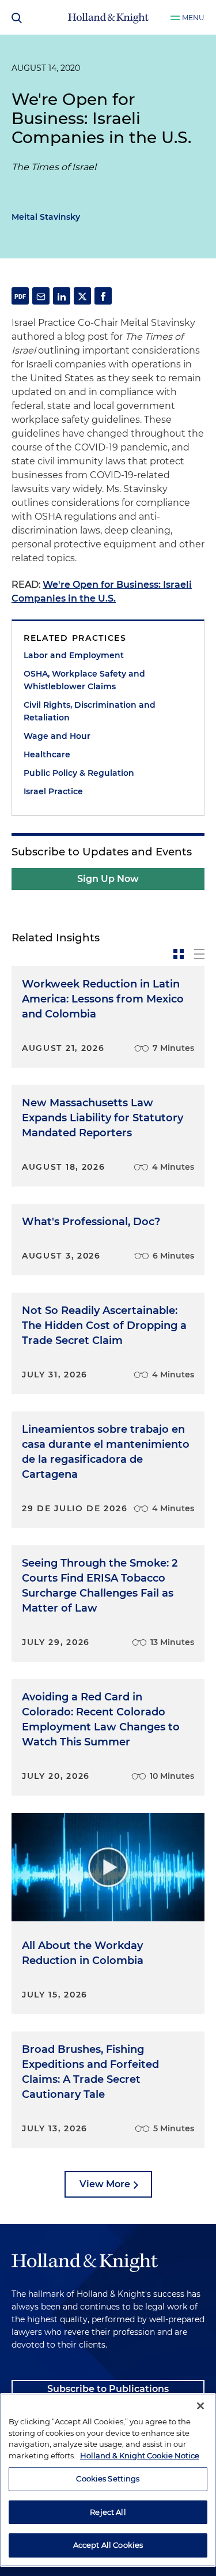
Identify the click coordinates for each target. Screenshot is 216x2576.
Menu (193, 18)
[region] (108, 2480)
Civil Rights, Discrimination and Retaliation (90, 711)
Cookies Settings (108, 2479)
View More (105, 2184)
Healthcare (47, 754)
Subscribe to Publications (108, 2389)
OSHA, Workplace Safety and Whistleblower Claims (84, 680)
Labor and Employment (74, 655)
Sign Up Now (108, 879)
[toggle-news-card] (179, 954)
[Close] (200, 2406)
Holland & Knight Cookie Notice (140, 2455)
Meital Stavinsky (46, 217)
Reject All (108, 2512)
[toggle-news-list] (199, 954)
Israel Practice (53, 791)
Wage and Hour (57, 736)
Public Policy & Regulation (79, 773)
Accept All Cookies (108, 2545)
